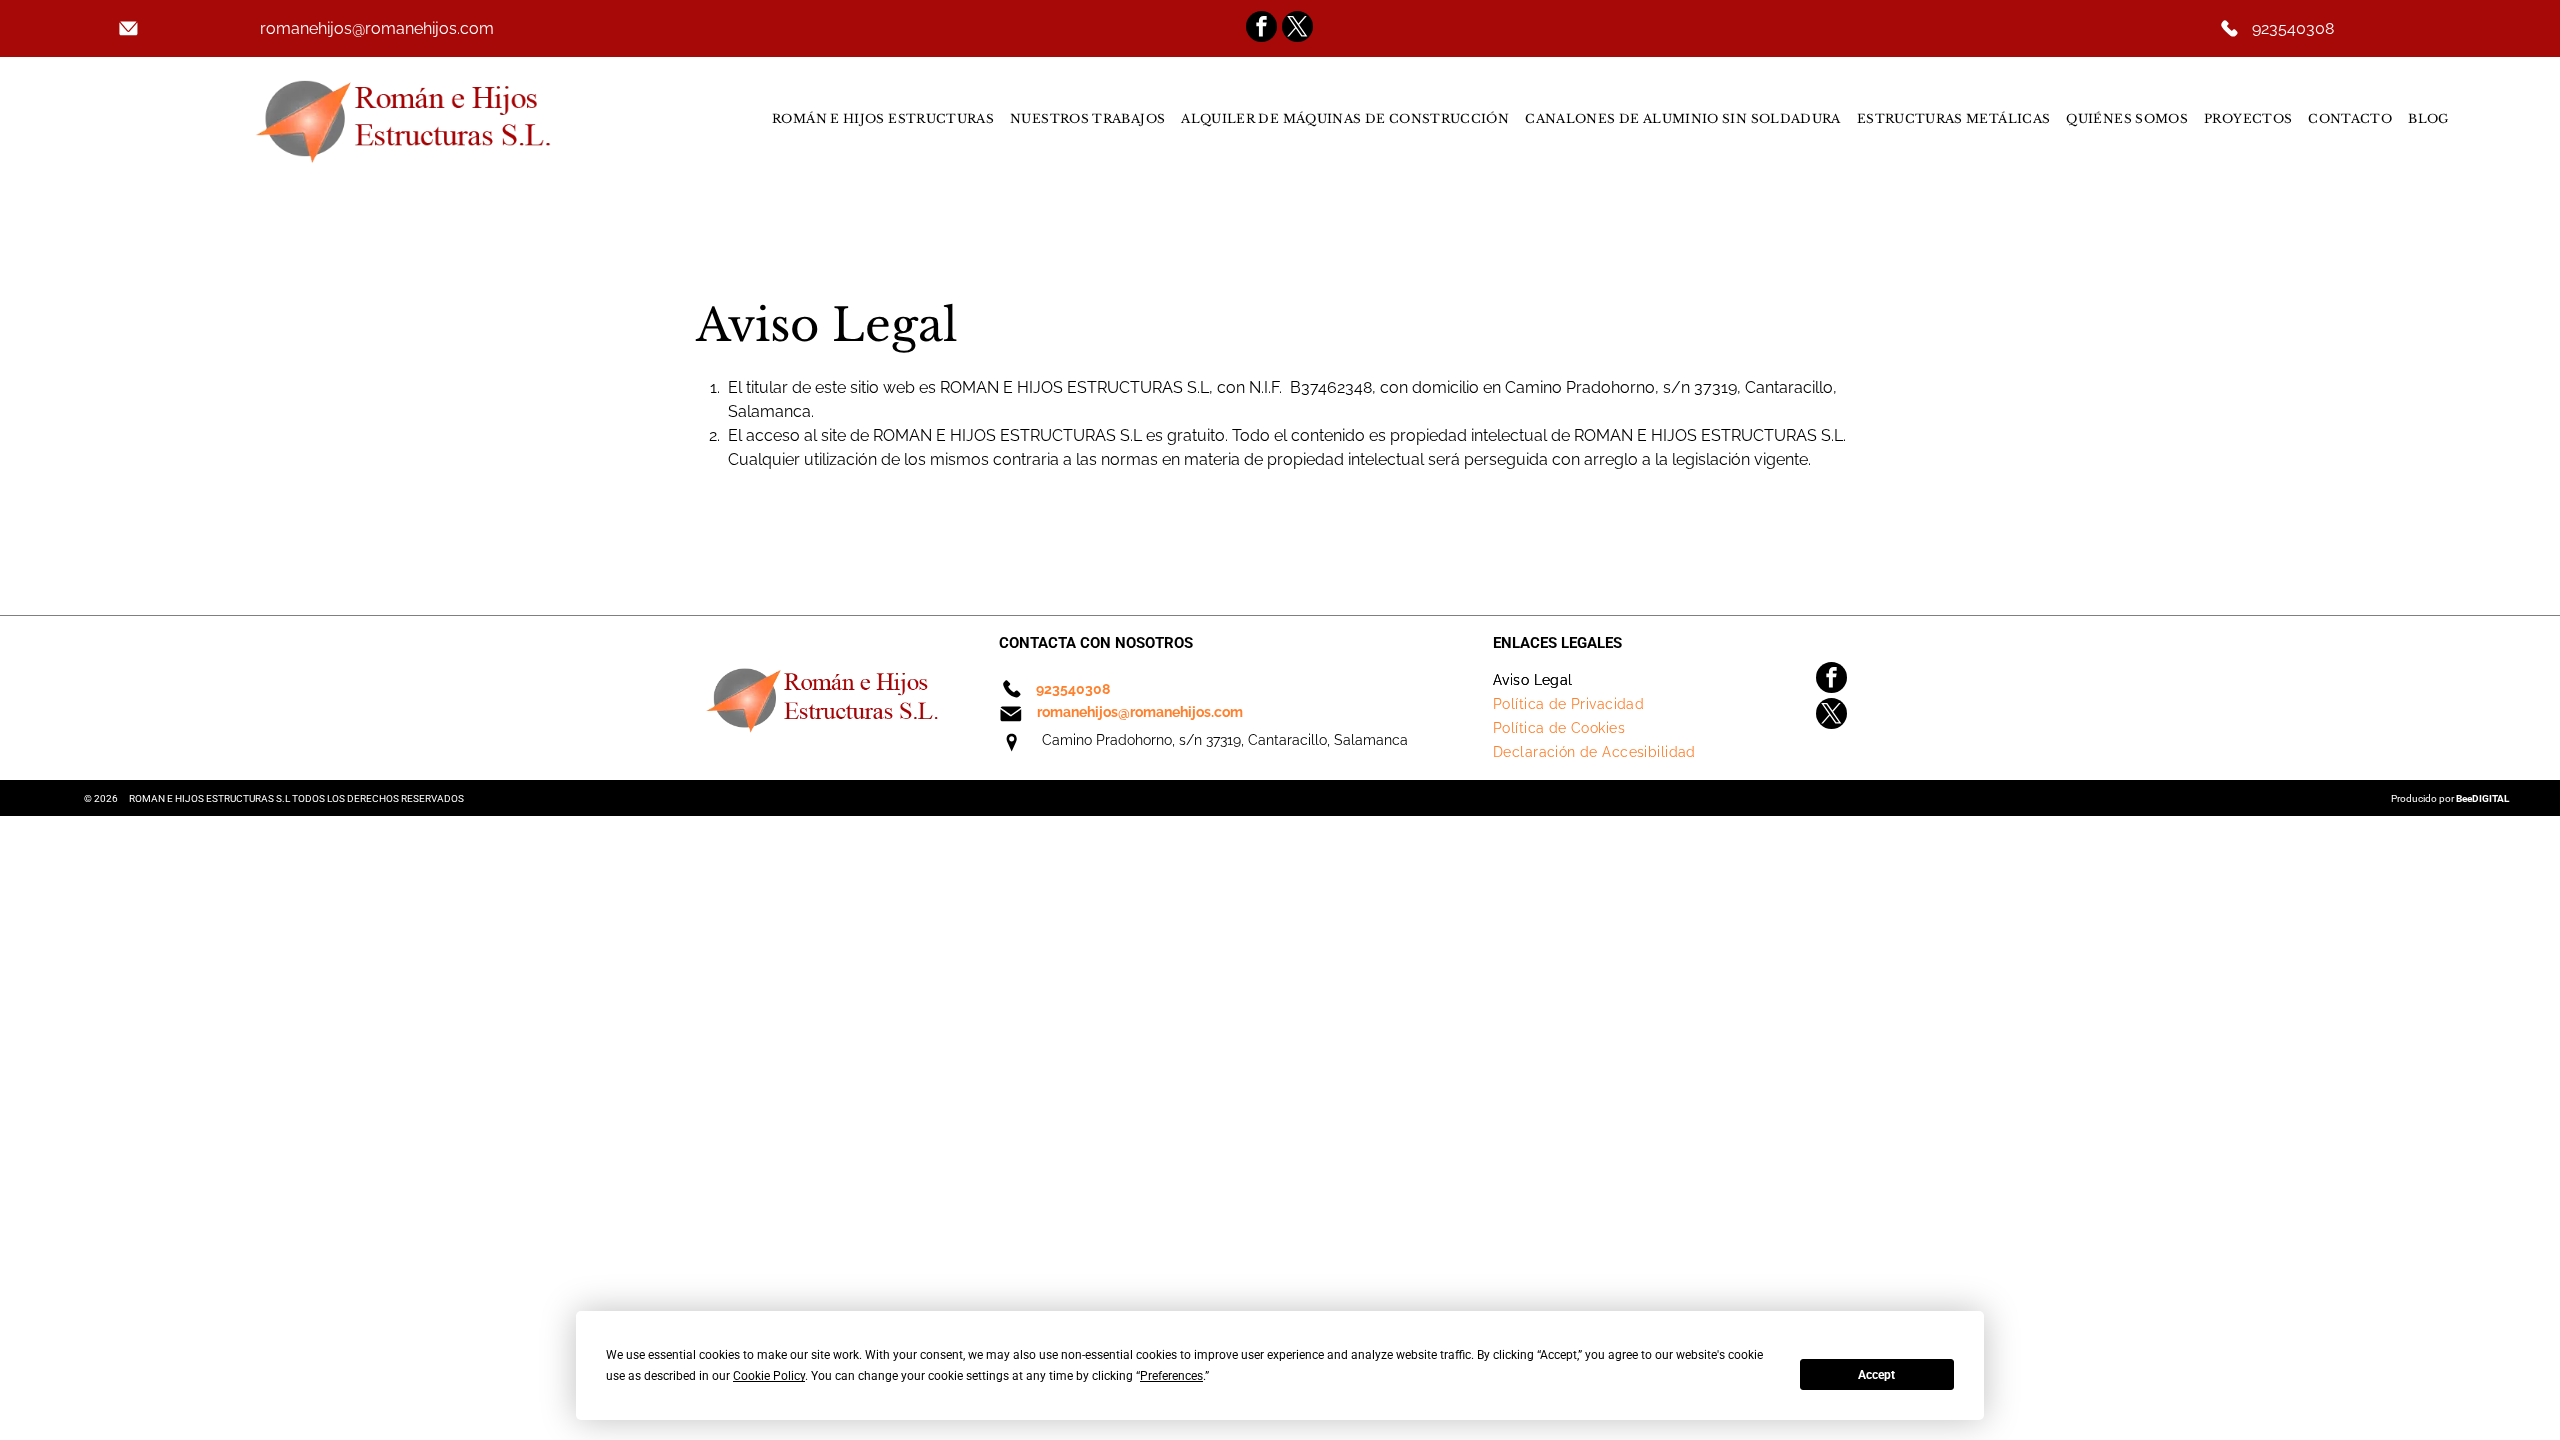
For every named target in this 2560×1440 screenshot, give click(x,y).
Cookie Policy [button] (769, 1376)
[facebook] (1261, 29)
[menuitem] (883, 118)
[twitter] (1297, 29)
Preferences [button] (1171, 1376)
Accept (1876, 1375)
